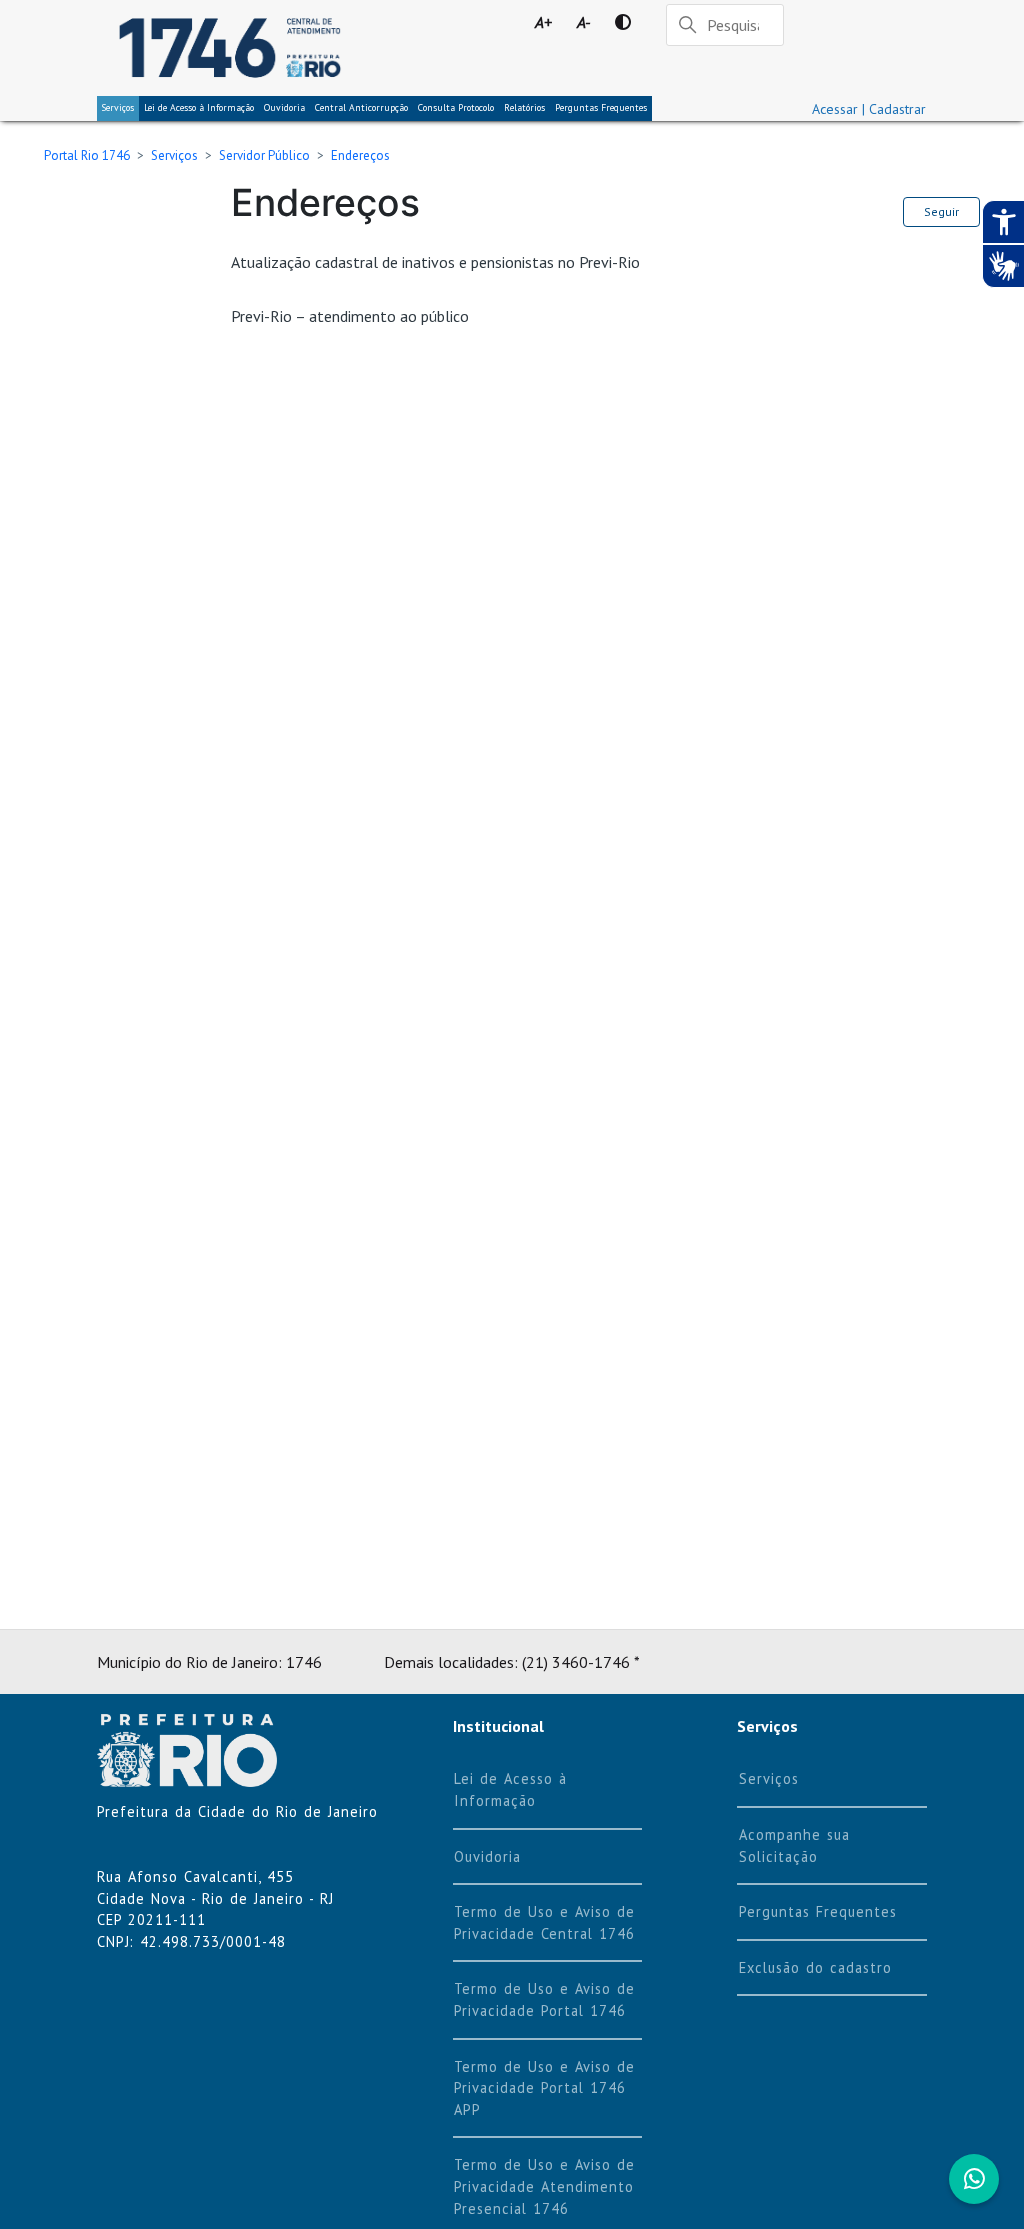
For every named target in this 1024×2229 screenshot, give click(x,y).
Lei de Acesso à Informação (510, 1789)
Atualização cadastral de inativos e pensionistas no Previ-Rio (435, 262)
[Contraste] (622, 22)
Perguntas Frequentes (601, 107)
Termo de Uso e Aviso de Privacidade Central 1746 (544, 1922)
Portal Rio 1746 (87, 155)
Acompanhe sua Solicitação (794, 1845)
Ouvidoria (284, 107)
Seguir (941, 211)
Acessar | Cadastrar (869, 109)
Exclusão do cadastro (815, 1967)
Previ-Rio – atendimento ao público (350, 316)
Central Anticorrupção (361, 107)
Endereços (360, 155)
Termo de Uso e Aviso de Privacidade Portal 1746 (544, 1999)
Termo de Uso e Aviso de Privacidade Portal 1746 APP (544, 2088)
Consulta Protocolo (456, 107)
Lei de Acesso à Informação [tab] (199, 107)
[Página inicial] (229, 48)
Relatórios (524, 107)
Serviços (118, 107)
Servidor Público (264, 155)
